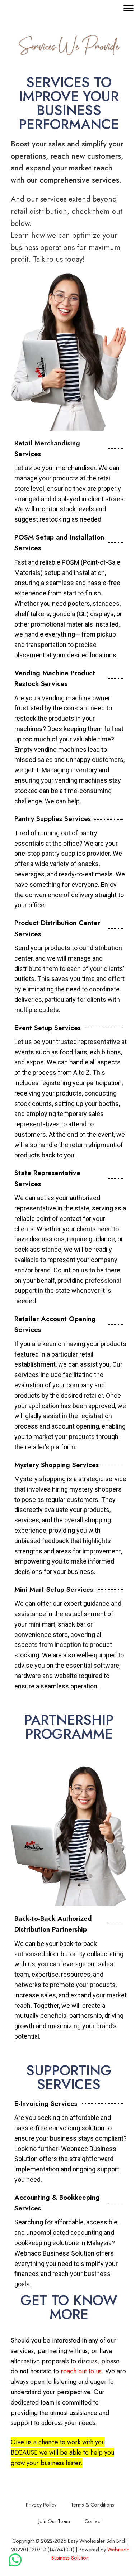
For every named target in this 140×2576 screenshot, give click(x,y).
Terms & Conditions (92, 2505)
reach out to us (81, 2371)
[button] (128, 8)
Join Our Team (54, 2521)
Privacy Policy (41, 2505)
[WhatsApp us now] (15, 2560)
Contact (93, 2521)
